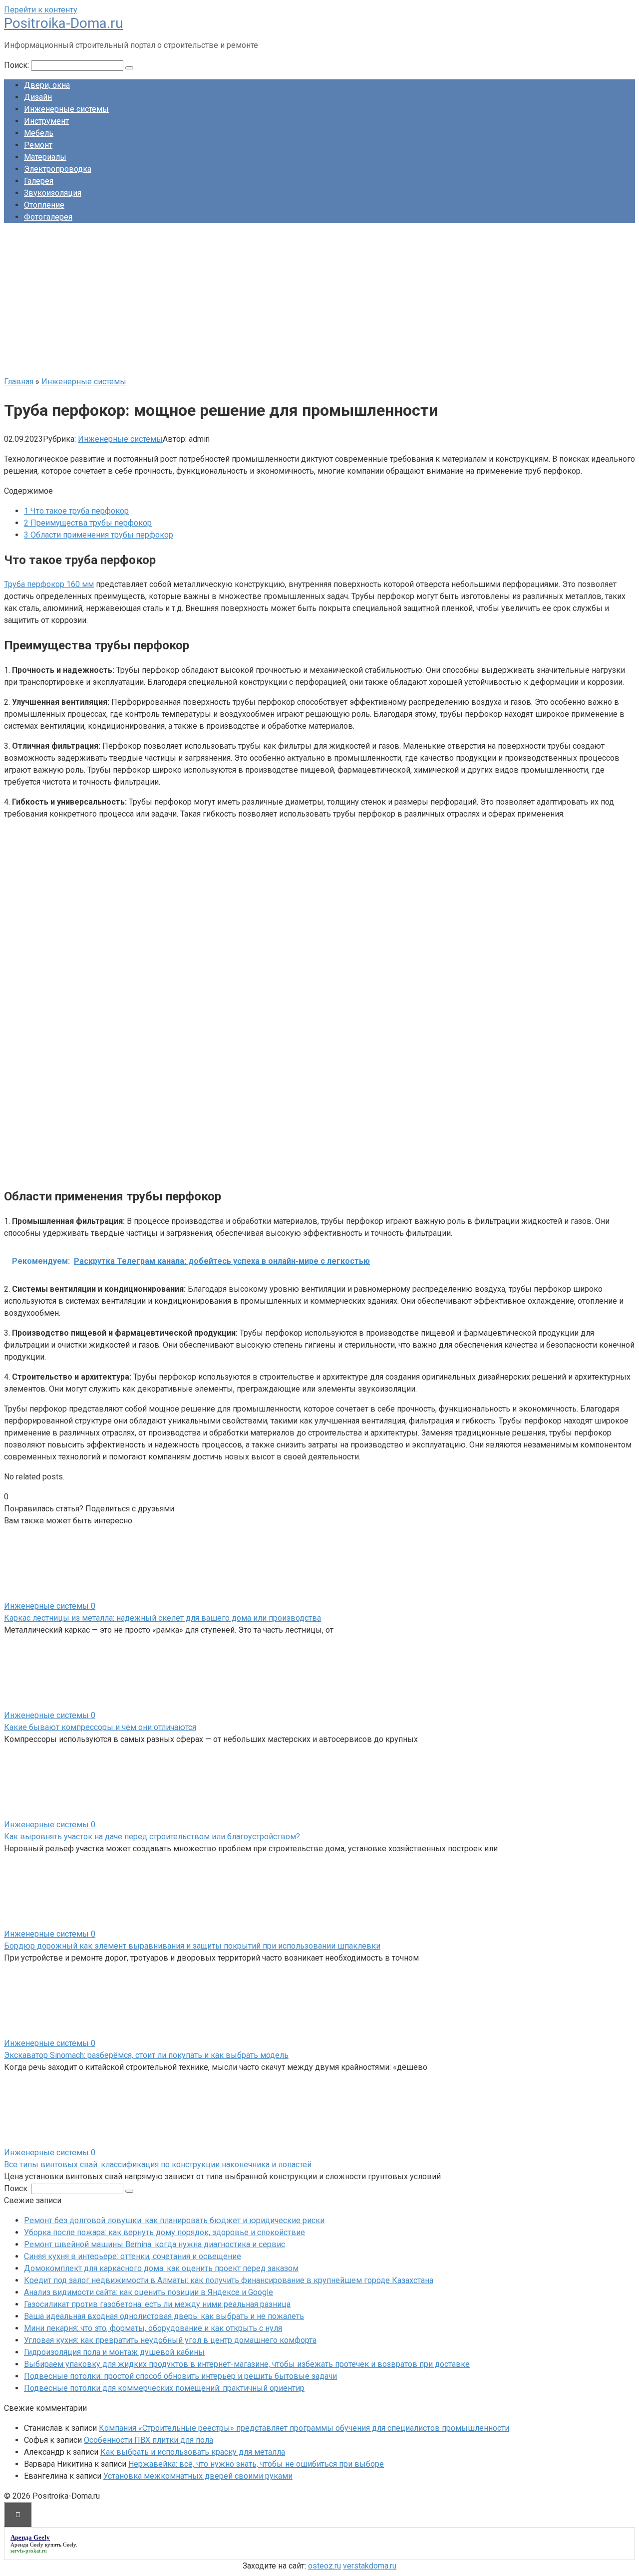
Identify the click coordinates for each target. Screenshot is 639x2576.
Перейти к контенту (41, 10)
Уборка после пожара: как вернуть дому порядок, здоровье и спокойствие (164, 2232)
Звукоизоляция (53, 193)
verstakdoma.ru (370, 2566)
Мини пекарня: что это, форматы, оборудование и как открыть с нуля (153, 2328)
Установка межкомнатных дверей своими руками (198, 2476)
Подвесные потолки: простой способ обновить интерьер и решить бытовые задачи (180, 2376)
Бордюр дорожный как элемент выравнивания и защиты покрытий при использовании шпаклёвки (192, 1946)
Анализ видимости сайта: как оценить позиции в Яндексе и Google (149, 2292)
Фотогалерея (48, 217)
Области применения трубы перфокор (99, 535)
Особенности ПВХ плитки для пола (149, 2440)
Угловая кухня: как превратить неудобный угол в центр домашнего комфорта (170, 2340)
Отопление (44, 205)
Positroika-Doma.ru (63, 23)
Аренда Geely (27, 2545)
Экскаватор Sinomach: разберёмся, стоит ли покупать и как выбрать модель (146, 2055)
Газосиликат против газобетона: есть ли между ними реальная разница (157, 2304)
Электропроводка (58, 169)
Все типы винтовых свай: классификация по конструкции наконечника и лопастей (158, 2164)
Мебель (39, 133)
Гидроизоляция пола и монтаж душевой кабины (114, 2352)
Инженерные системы (66, 109)
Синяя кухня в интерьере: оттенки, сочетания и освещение (133, 2256)
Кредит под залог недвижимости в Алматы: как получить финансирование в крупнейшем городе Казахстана (229, 2280)
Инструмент (46, 121)
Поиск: (17, 65)
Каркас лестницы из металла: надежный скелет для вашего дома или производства (162, 1618)
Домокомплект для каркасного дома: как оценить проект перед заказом (161, 2268)
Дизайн (38, 97)
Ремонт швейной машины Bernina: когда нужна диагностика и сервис (155, 2244)
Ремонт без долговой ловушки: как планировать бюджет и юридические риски (174, 2220)
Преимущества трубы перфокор (88, 523)
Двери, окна (47, 85)
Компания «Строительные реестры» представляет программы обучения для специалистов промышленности (304, 2428)
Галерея (39, 181)
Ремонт (38, 145)
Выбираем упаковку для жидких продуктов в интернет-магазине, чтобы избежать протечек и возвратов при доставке (247, 2364)
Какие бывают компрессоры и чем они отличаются (100, 1727)
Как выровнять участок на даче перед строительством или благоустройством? (152, 1837)
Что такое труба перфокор (76, 511)
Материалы (45, 157)
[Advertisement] (319, 301)
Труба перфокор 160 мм (49, 584)
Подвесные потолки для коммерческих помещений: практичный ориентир (164, 2388)
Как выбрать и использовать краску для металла (193, 2452)
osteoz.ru (324, 2566)
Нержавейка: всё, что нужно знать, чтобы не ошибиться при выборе (256, 2464)
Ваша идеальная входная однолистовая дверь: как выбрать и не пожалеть (164, 2316)
